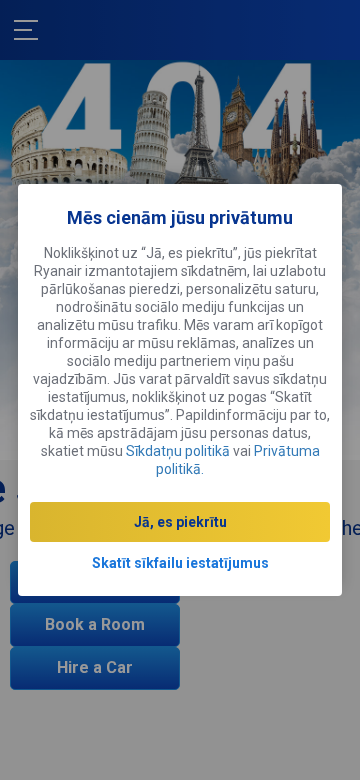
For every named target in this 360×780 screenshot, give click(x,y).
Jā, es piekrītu (180, 522)
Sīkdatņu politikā (178, 451)
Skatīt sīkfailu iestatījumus (180, 563)
